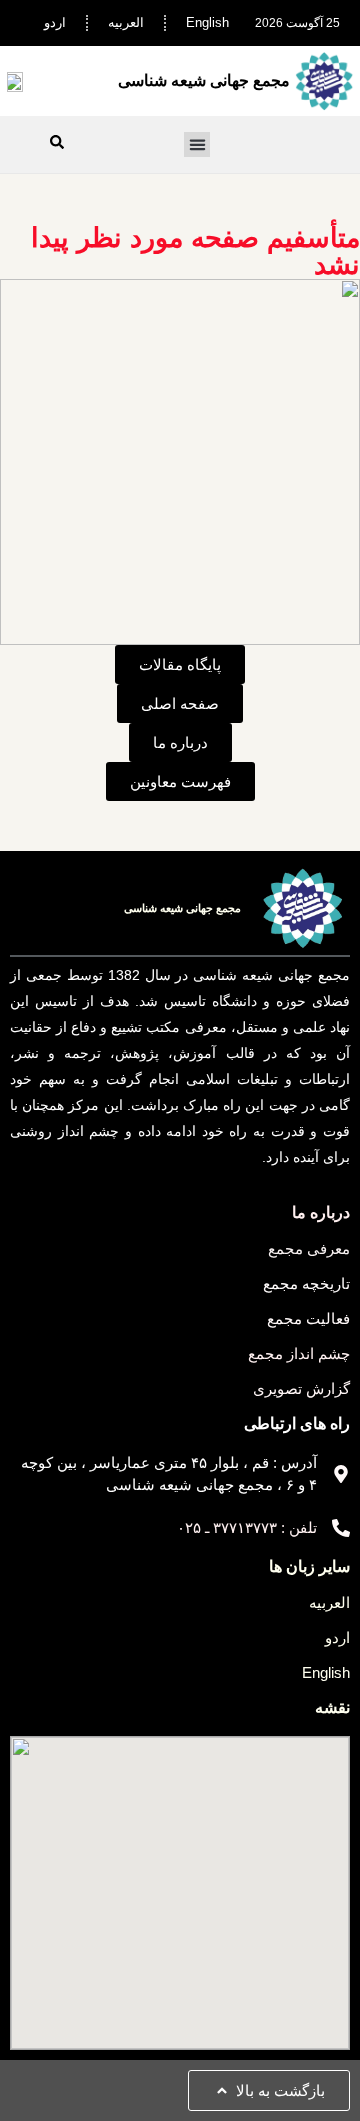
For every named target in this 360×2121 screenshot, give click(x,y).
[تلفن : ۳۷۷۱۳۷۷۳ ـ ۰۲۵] (341, 1528)
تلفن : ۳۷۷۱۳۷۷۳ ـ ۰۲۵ (247, 1527)
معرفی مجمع (309, 1248)
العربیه (126, 22)
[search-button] (57, 142)
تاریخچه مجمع (306, 1283)
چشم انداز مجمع (299, 1353)
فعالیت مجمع (308, 1318)
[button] (197, 145)
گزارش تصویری (301, 1388)
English (207, 22)
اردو (55, 22)
